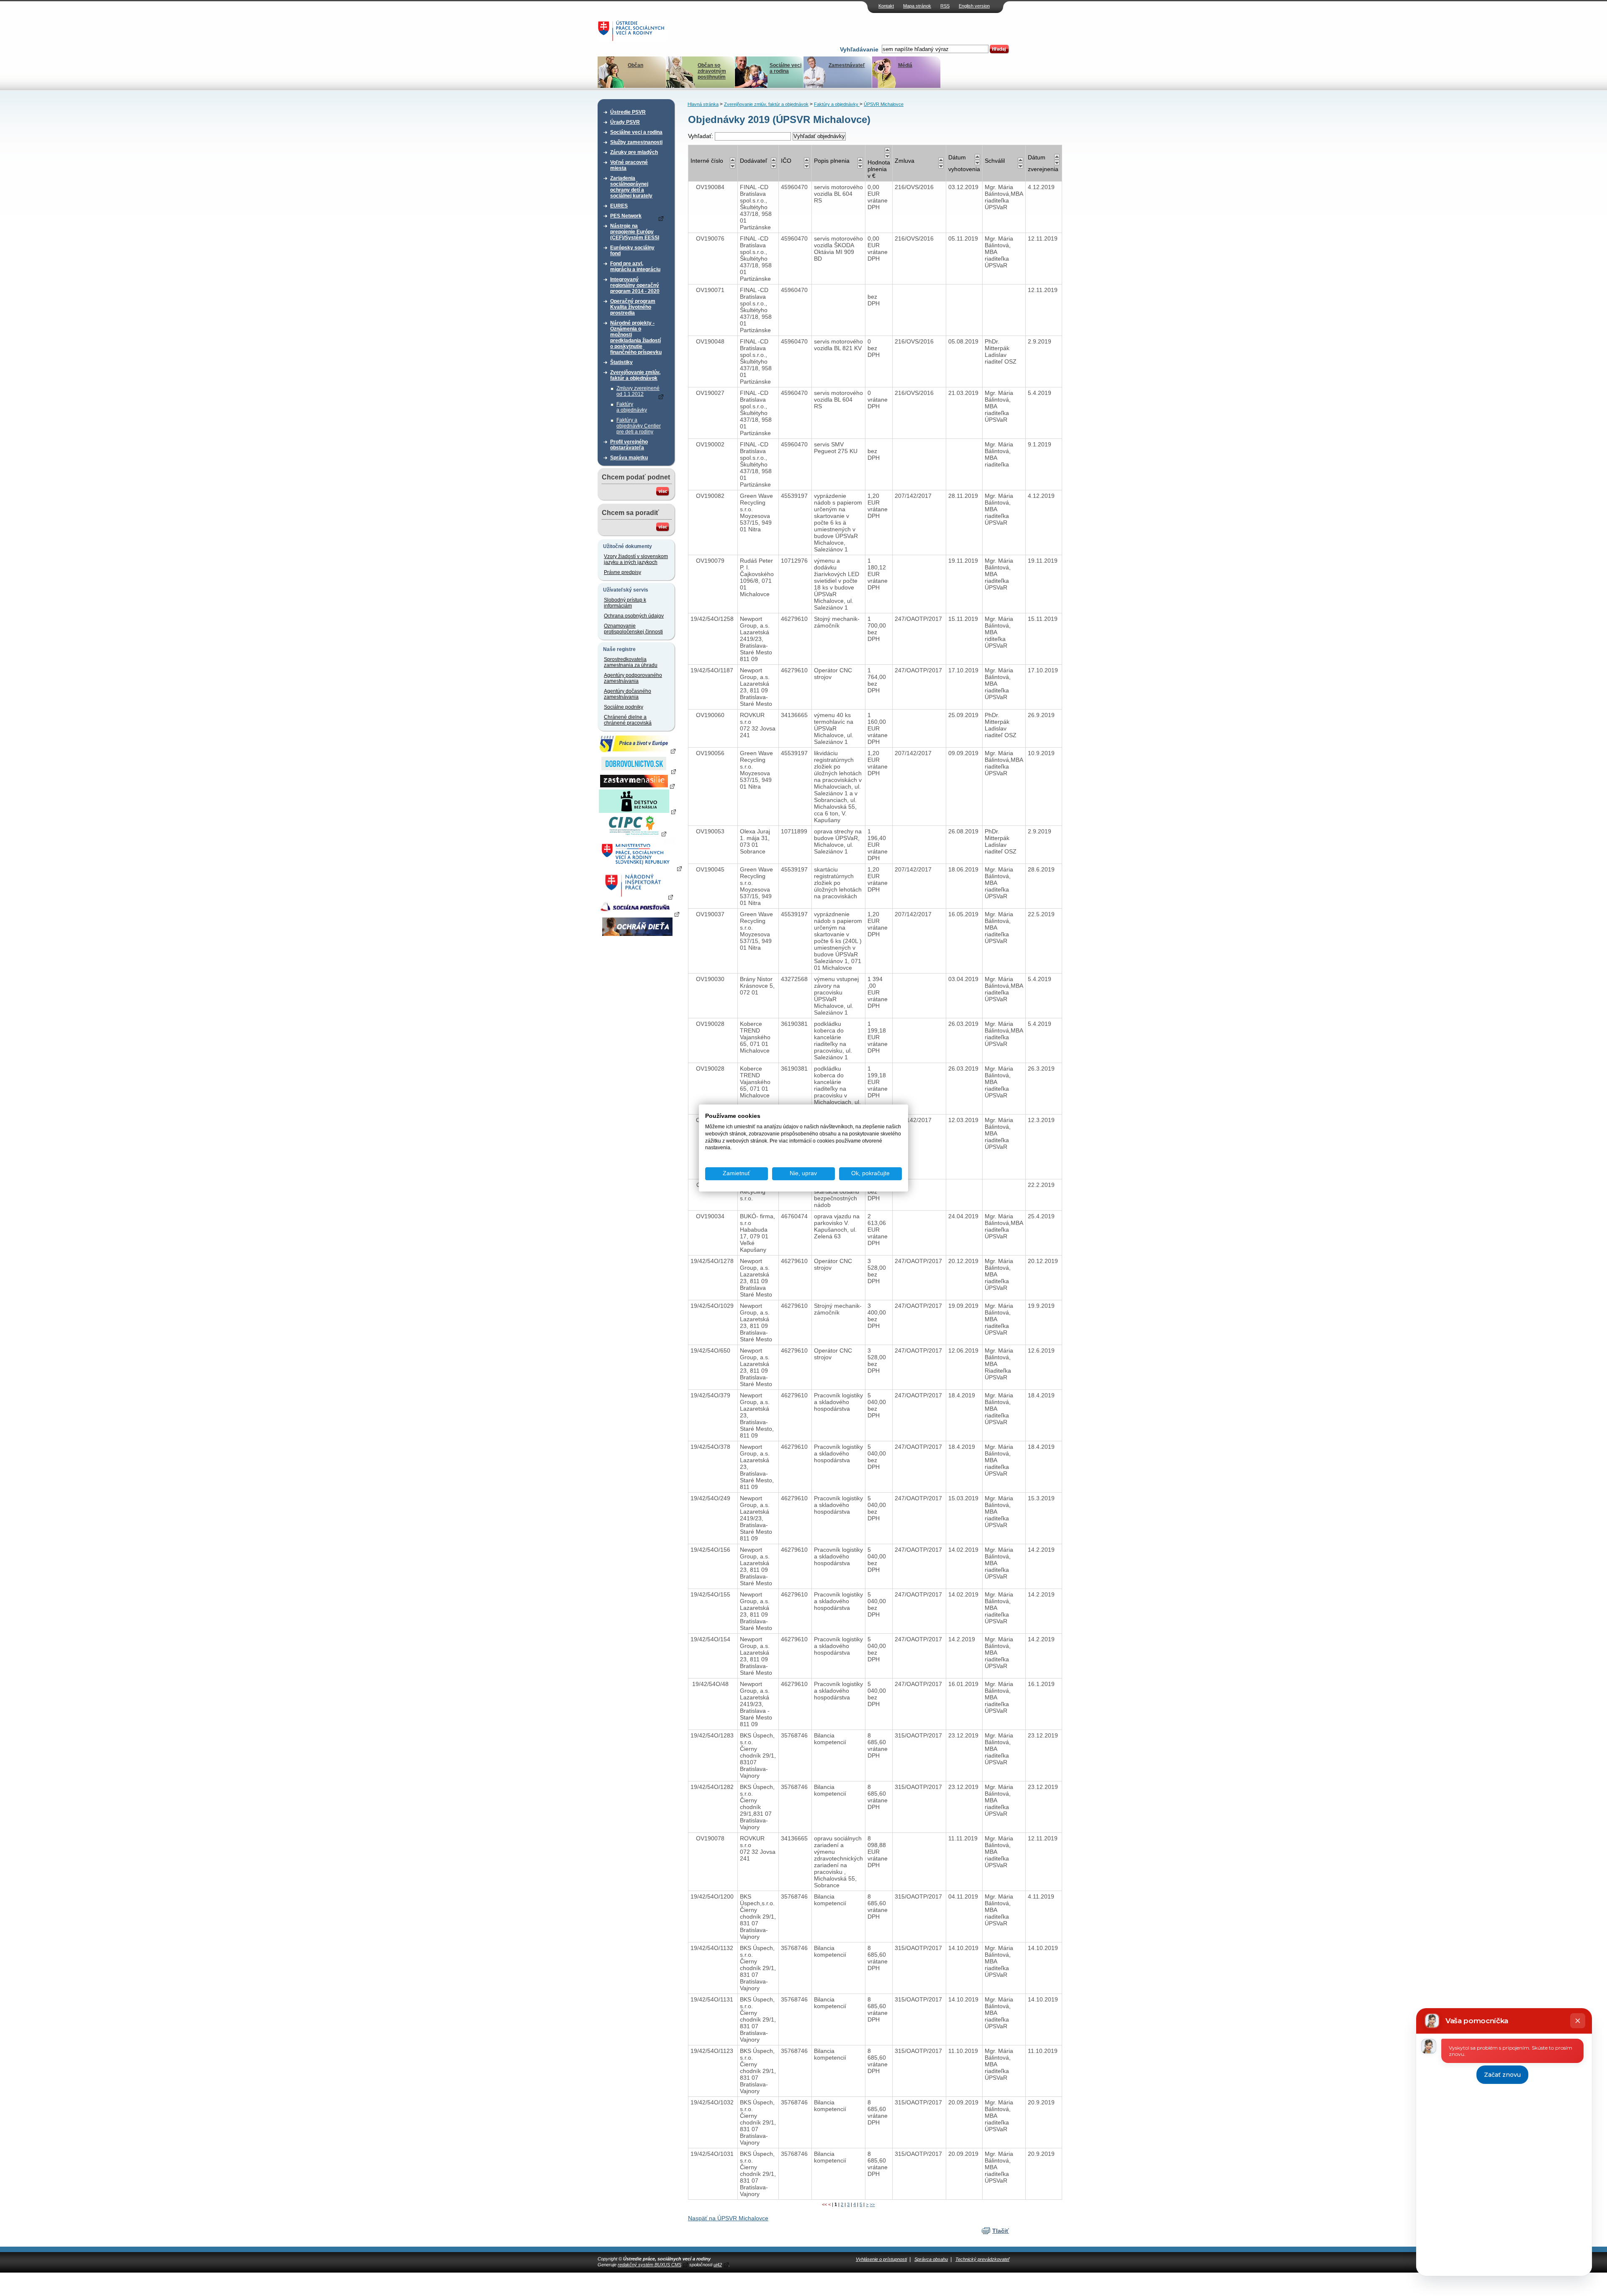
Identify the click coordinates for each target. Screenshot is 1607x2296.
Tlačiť (1001, 2231)
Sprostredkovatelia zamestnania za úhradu (631, 662)
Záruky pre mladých (634, 152)
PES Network (626, 216)
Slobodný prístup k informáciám (625, 603)
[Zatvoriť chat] (1578, 2021)
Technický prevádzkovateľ (982, 2259)
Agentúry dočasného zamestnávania (628, 694)
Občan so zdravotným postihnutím (712, 71)
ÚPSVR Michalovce (884, 104)
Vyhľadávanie (859, 49)
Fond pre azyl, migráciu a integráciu (635, 266)
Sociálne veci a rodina (786, 68)
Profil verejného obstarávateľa (629, 445)
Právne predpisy (623, 572)
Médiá (905, 65)
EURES (619, 206)
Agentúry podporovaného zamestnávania (633, 678)
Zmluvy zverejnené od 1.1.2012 (638, 391)
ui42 (718, 2265)
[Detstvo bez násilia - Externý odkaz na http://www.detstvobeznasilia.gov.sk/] (637, 811)
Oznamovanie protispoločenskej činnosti (633, 629)
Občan (635, 65)
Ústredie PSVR (628, 112)
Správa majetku (629, 458)
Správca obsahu (931, 2259)
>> (872, 2204)
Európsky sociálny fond (632, 251)
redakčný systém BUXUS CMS (649, 2265)
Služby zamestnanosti (636, 142)
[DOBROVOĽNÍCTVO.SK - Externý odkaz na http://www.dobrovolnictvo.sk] (637, 771)
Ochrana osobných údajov (634, 616)
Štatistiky (621, 362)
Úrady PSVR (625, 122)
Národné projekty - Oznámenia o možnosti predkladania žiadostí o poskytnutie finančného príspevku (636, 338)
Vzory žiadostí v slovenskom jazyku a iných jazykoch (636, 559)
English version (974, 6)
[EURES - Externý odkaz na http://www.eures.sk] (637, 751)
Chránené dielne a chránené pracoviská (628, 720)
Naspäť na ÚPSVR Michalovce (728, 2218)
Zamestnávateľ (847, 65)
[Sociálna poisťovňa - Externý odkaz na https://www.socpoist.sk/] (638, 914)
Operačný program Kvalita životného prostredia (633, 307)
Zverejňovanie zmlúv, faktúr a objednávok (635, 375)
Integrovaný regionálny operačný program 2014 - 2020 (635, 285)
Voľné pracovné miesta (629, 165)
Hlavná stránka (703, 104)
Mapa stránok (917, 6)
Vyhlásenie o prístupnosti (881, 2259)
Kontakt (886, 6)
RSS (945, 6)
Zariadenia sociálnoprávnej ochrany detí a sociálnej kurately (631, 187)
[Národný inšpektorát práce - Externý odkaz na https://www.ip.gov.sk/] (637, 897)
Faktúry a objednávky (632, 407)
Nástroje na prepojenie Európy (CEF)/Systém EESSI (635, 232)
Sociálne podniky (624, 707)
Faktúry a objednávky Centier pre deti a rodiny (639, 426)
